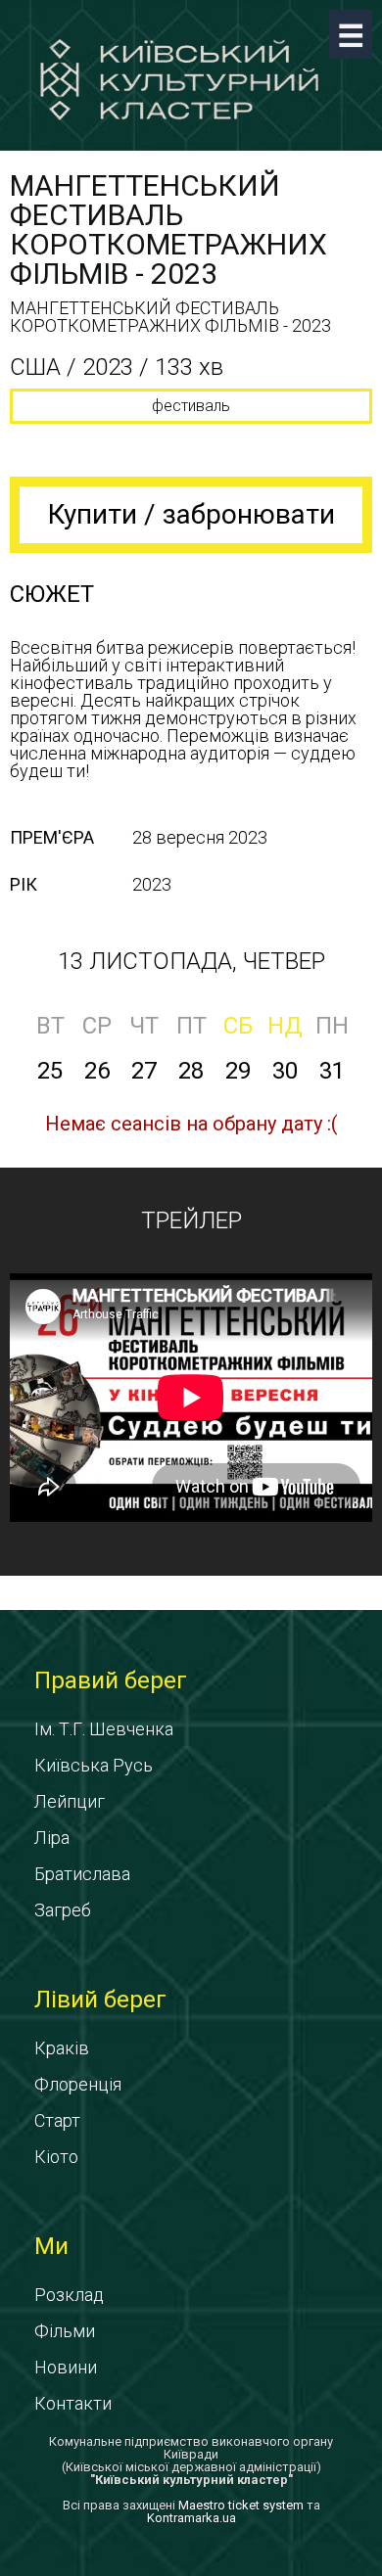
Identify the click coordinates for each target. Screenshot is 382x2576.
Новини (66, 2367)
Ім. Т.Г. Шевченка (104, 1729)
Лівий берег (100, 2000)
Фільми (65, 2331)
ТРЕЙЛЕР (191, 1220)
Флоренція (78, 2084)
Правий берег (111, 1680)
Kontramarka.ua (191, 2518)
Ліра (52, 1838)
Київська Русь (94, 1765)
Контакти (73, 2403)
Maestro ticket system (241, 2505)
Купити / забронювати (191, 514)
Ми (51, 2246)
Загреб (63, 1910)
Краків (62, 2048)
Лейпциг (70, 1801)
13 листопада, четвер (191, 961)
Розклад (69, 2295)
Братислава (82, 1874)
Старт (57, 2120)
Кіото (56, 2157)
